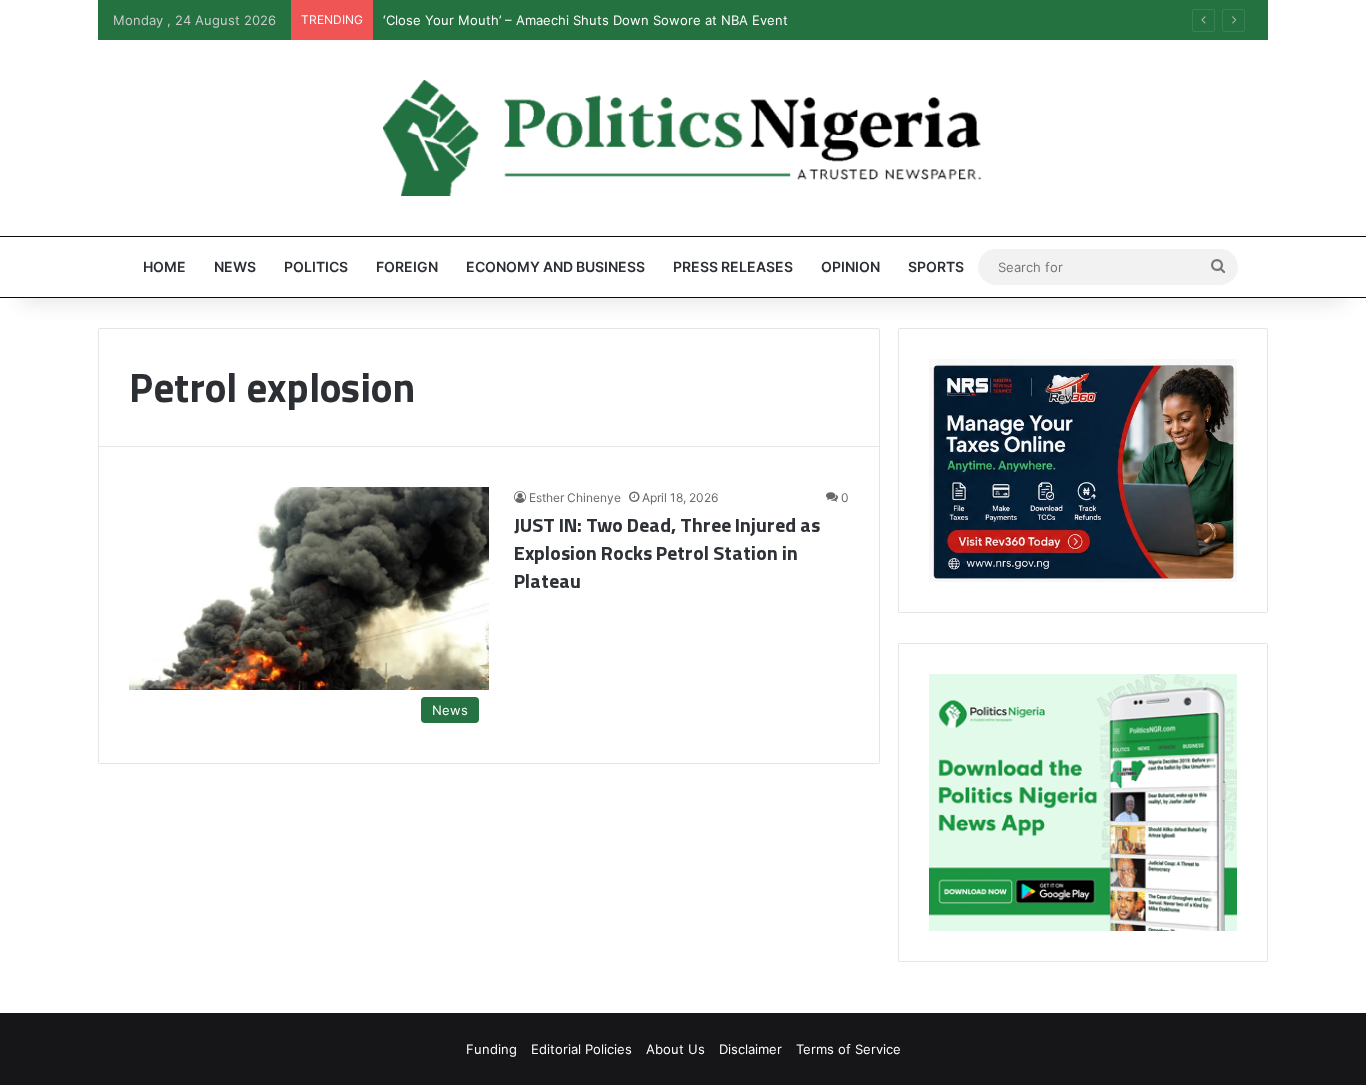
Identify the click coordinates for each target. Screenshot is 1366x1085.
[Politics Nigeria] (683, 138)
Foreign (407, 266)
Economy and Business (555, 266)
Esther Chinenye (575, 497)
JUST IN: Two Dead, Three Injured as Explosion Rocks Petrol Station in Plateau (667, 552)
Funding (491, 1049)
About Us (675, 1049)
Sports (936, 266)
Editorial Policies (581, 1049)
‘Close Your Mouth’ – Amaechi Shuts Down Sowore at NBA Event (585, 20)
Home (164, 266)
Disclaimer (750, 1049)
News (235, 266)
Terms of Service (848, 1049)
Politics (316, 266)
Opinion (850, 266)
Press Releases (733, 266)
